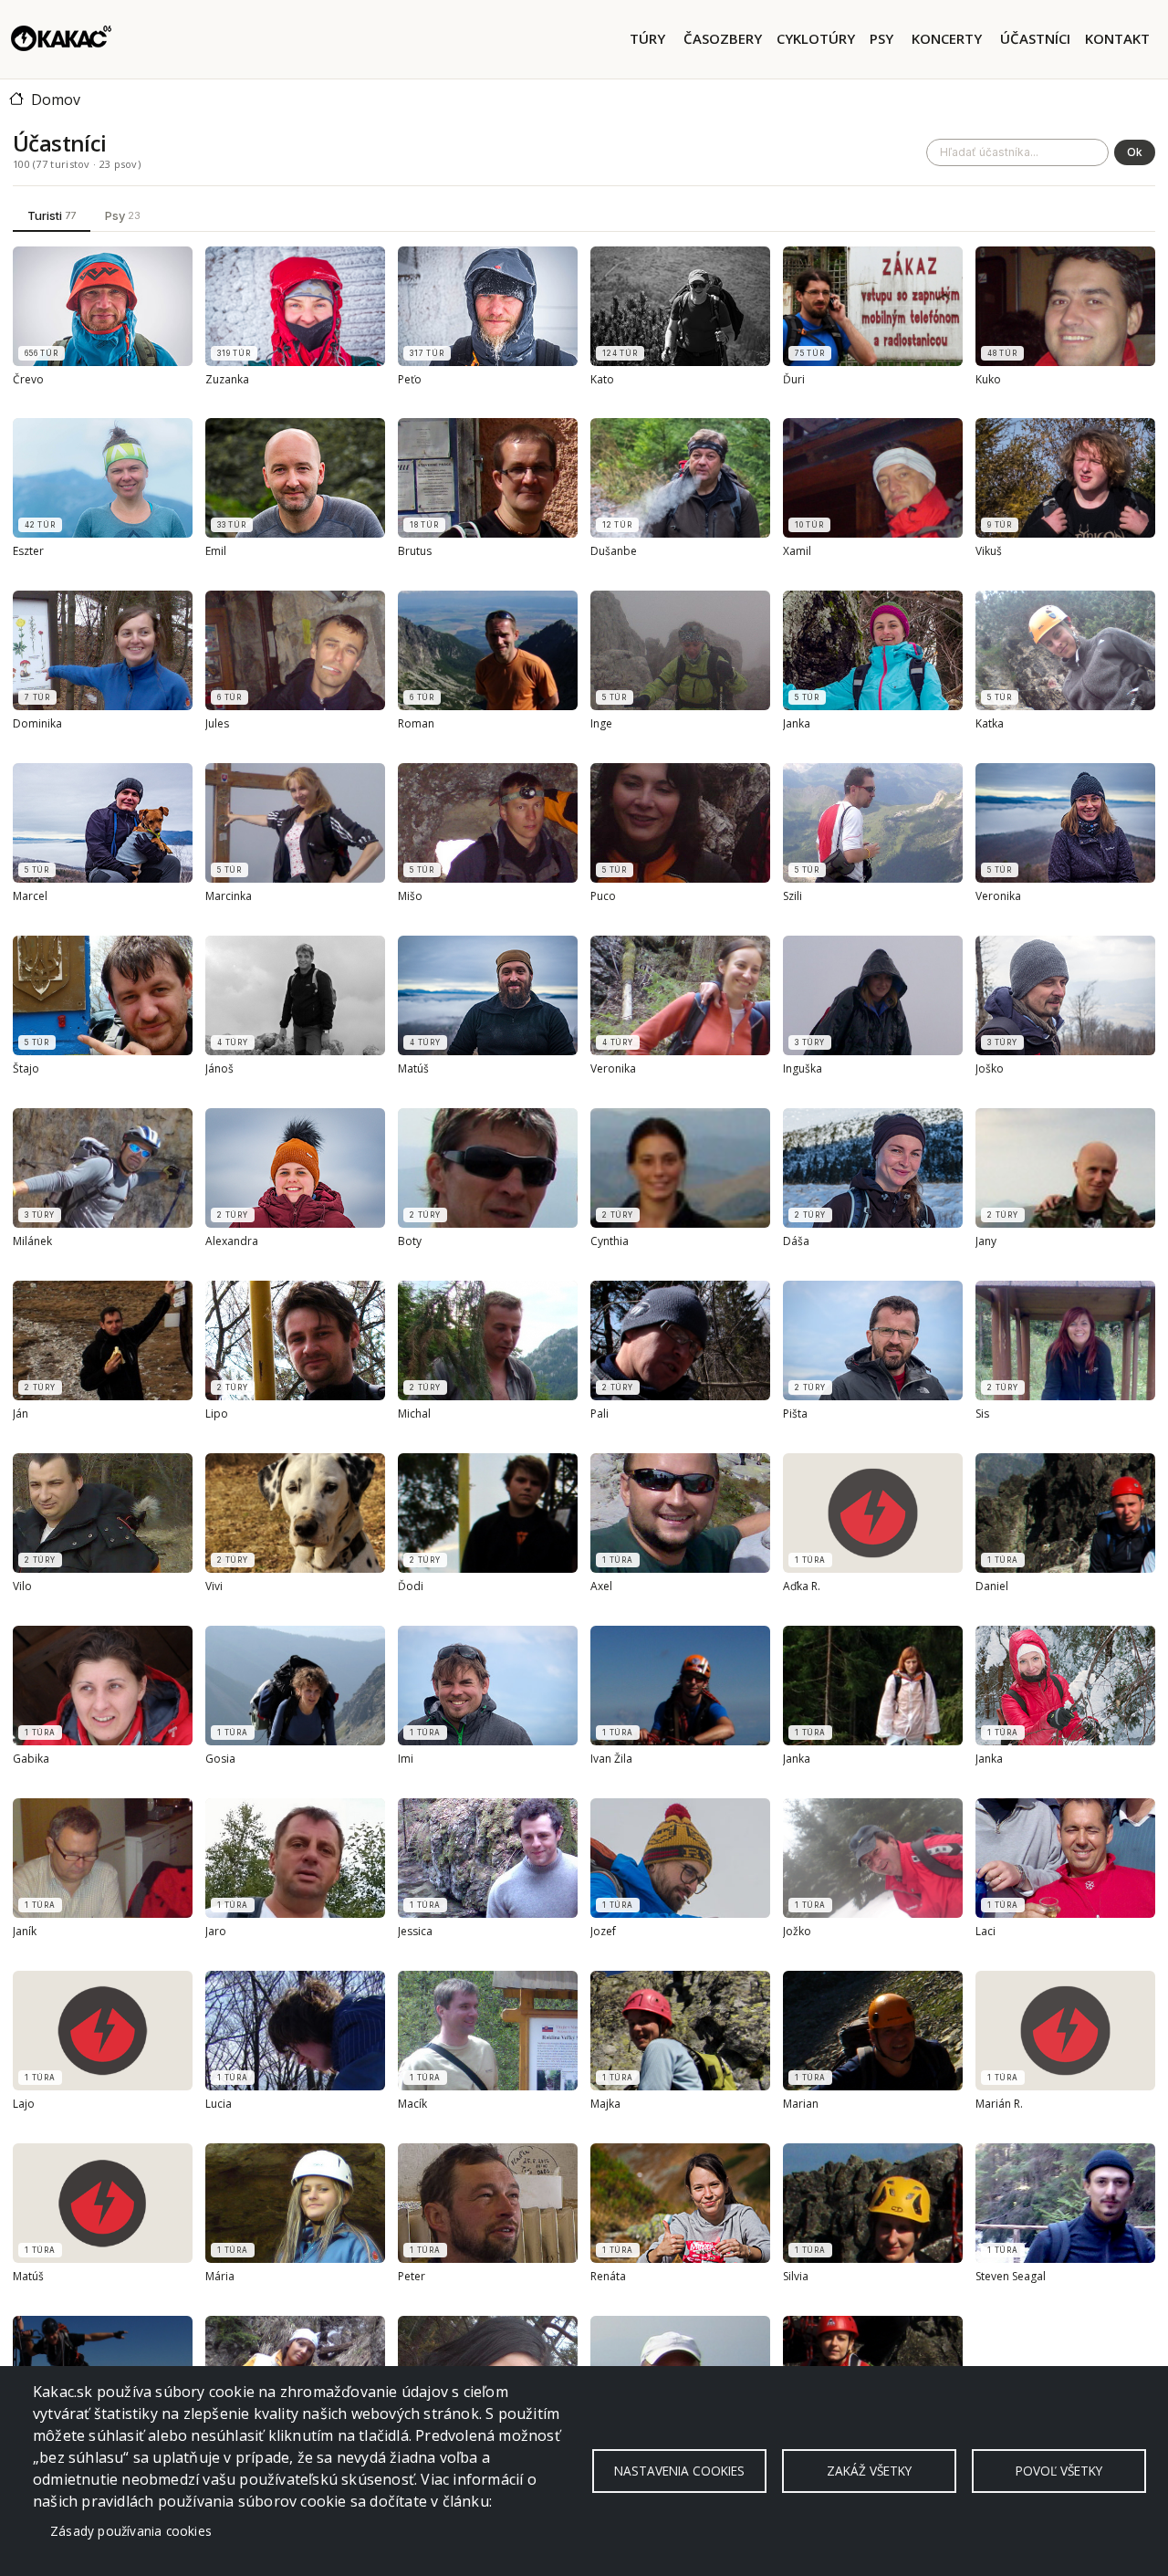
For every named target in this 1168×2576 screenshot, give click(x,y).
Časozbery (723, 38)
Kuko (988, 380)
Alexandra (232, 1241)
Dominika (37, 725)
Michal (414, 1414)
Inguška (803, 1070)
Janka (797, 725)
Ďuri (794, 380)
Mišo (410, 897)
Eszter (28, 552)
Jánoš (219, 1070)
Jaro (216, 1932)
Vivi (214, 1586)
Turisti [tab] (52, 215)
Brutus (415, 552)
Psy (881, 38)
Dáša (796, 1241)
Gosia (220, 1759)
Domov (56, 99)
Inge (601, 725)
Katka (990, 725)
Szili (793, 897)
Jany (986, 1241)
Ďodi (411, 1586)
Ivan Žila (611, 1759)
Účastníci (1035, 38)
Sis (982, 1414)
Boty (410, 1241)
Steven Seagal (1011, 2277)
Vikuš (989, 552)
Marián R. (999, 2104)
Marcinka (229, 897)
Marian (801, 2104)
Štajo (26, 1070)
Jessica (415, 1932)
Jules (217, 725)
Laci (985, 1932)
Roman (416, 725)
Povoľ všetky (1059, 2471)
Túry (647, 38)
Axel (601, 1586)
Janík (25, 1932)
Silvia (796, 2277)
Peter (412, 2277)
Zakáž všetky (869, 2471)
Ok (1135, 152)
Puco (603, 897)
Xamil (797, 552)
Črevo (28, 380)
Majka (605, 2104)
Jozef (603, 1932)
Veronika (998, 897)
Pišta (795, 1414)
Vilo (22, 1586)
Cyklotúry (816, 38)
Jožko (797, 1932)
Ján (21, 1414)
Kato (602, 380)
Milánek (32, 1241)
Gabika (31, 1759)
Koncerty (947, 38)
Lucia (219, 2104)
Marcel (30, 897)
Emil (216, 552)
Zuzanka (227, 380)
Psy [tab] (123, 215)
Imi (406, 1759)
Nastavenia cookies (679, 2471)
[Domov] (61, 39)
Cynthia (610, 1241)
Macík (412, 2104)
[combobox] (1017, 152)
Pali (600, 1414)
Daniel (992, 1586)
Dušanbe (614, 552)
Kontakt (1117, 38)
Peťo (410, 380)
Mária (220, 2277)
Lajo (24, 2104)
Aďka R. (802, 1586)
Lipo (217, 1414)
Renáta (608, 2277)
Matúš (413, 1070)
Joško (990, 1070)
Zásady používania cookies (131, 2531)
